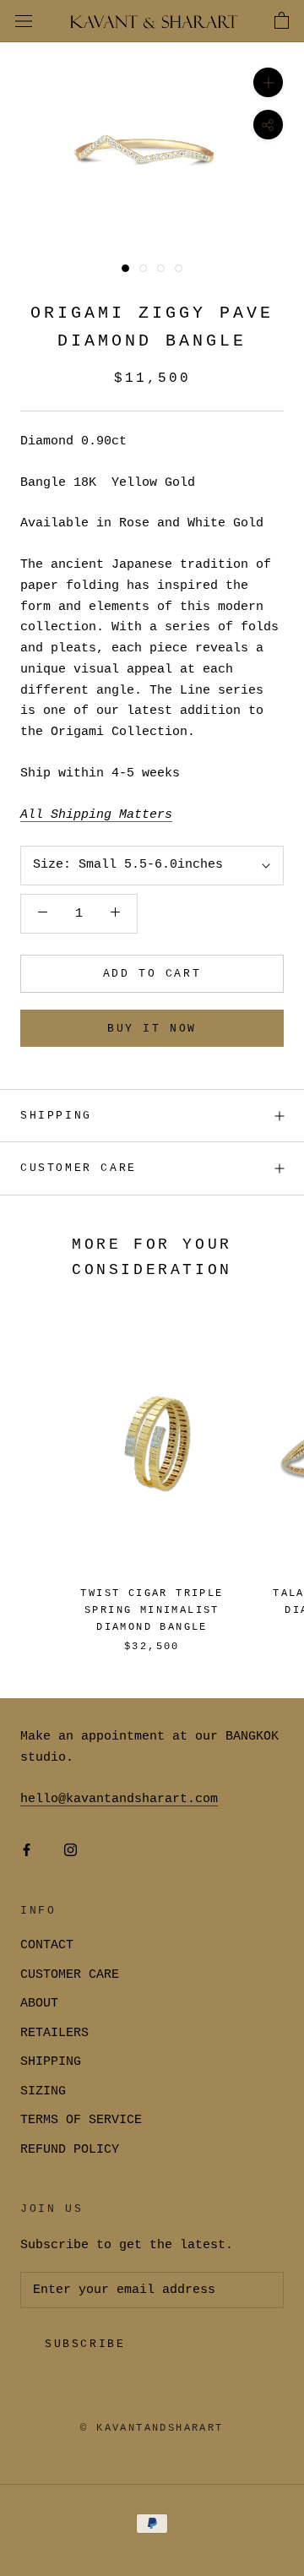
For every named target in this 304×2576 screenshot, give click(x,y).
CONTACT (47, 1945)
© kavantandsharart (152, 2428)
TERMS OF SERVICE (81, 2120)
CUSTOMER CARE (70, 1975)
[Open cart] (282, 21)
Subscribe (85, 2344)
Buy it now (152, 1029)
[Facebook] (27, 1851)
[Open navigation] (24, 22)
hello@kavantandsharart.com (119, 1799)
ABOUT (39, 2004)
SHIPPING (56, 1116)
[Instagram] (71, 1851)
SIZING (43, 2091)
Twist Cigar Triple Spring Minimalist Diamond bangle (152, 1610)
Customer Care (79, 1168)
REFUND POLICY (70, 2150)
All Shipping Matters (96, 815)
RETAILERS (54, 2033)
